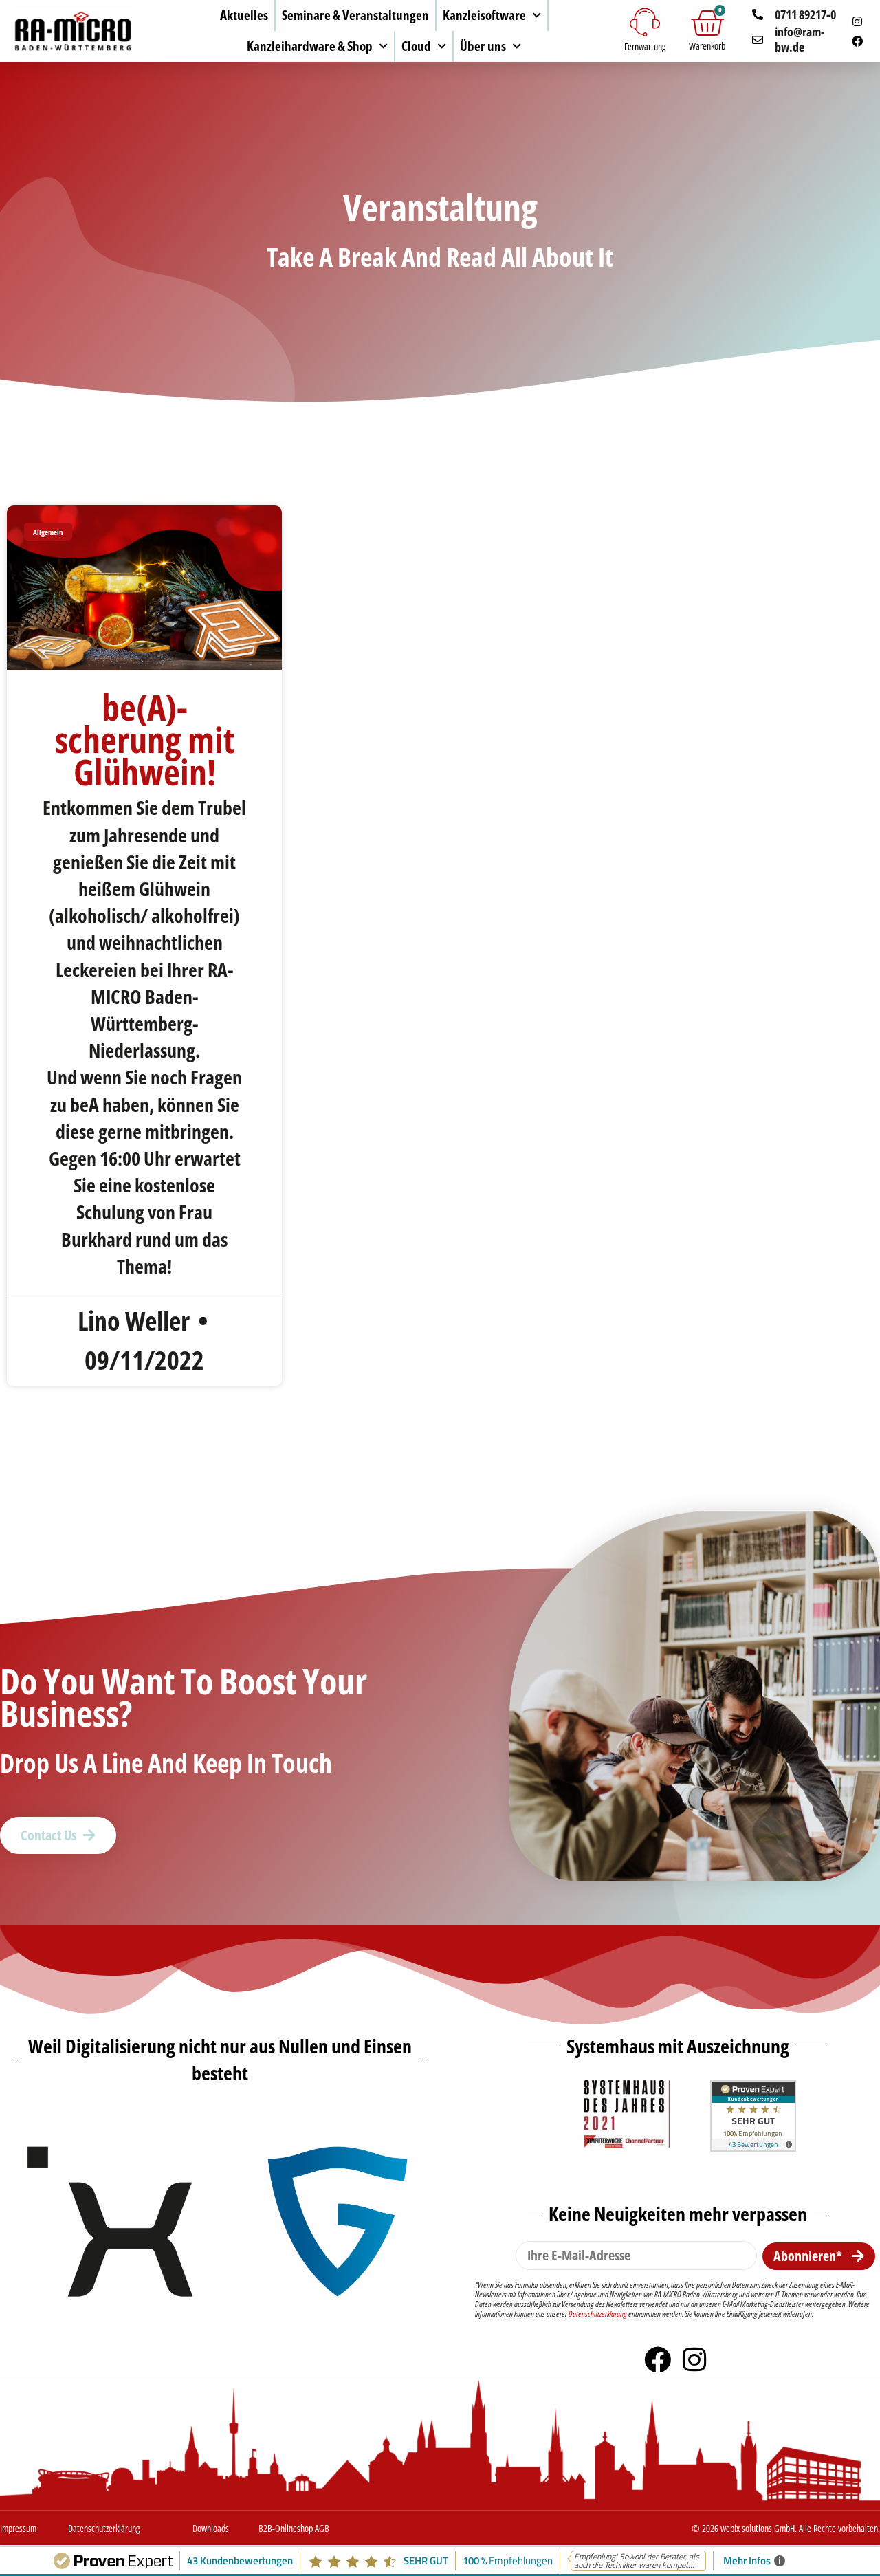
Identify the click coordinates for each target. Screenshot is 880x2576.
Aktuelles (244, 15)
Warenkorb (707, 46)
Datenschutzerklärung (598, 2314)
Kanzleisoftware (484, 15)
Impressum (18, 2528)
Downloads (211, 2528)
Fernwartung (645, 46)
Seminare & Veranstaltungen (355, 15)
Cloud (416, 46)
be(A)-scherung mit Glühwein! (145, 739)
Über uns (483, 46)
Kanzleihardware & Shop (310, 46)
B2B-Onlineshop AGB (294, 2528)
